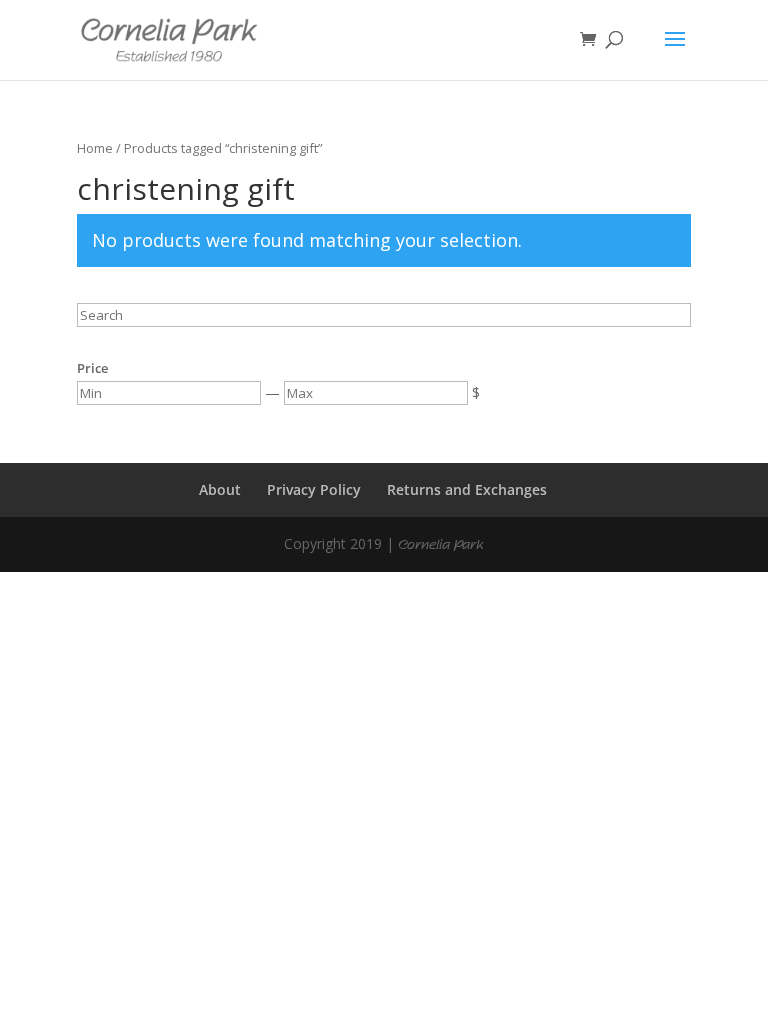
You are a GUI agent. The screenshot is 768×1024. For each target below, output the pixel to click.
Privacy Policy (314, 489)
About (220, 489)
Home (95, 148)
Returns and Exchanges (467, 489)
